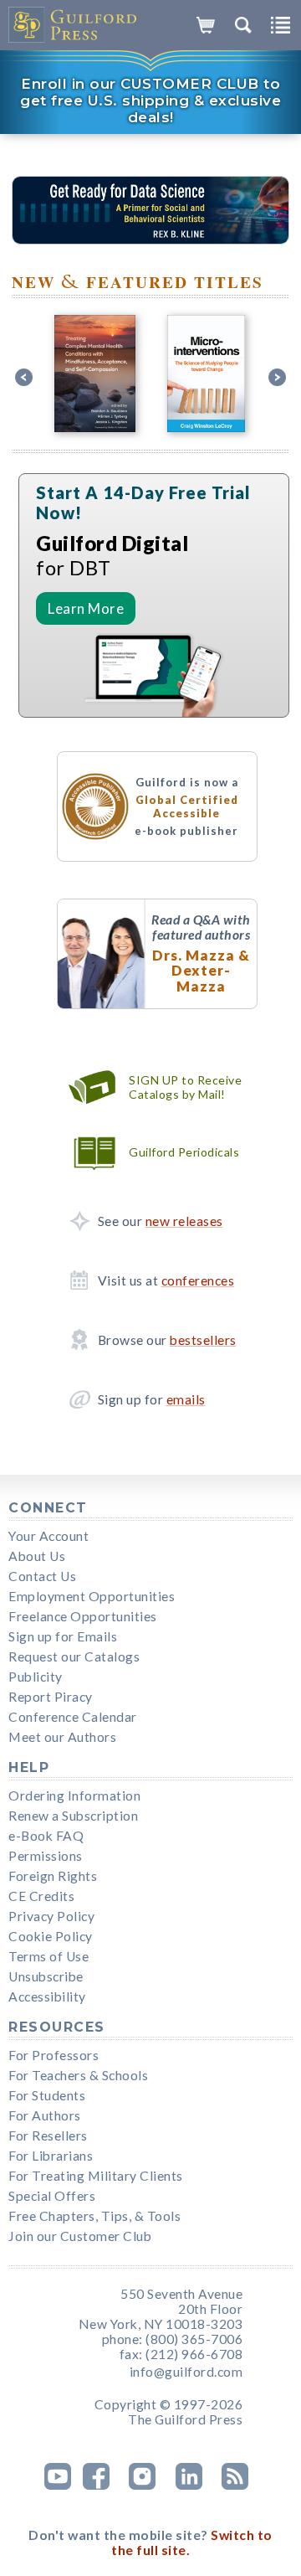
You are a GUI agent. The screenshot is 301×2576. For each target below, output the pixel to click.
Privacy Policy (51, 1916)
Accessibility (47, 1996)
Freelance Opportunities (83, 1616)
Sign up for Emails (63, 1636)
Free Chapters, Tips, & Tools (94, 2216)
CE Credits (41, 1896)
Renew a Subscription (73, 1816)
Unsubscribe (46, 1976)
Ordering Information (74, 1795)
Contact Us (42, 1576)
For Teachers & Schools (78, 2075)
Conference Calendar (73, 1717)
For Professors (54, 2055)
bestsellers (203, 1340)
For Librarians (51, 2156)
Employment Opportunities (92, 1596)
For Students (47, 2095)
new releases (184, 1221)
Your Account (48, 1536)
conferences (198, 1280)
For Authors (45, 2115)
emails (186, 1399)
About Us (37, 1556)
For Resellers (48, 2136)
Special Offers (52, 2196)
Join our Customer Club (80, 2236)
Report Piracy (51, 1697)
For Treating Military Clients (96, 2176)
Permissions (46, 1856)
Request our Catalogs (74, 1656)
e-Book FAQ (46, 1836)
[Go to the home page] (73, 25)
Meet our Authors (62, 1737)
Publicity (36, 1677)
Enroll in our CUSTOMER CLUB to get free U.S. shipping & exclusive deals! (150, 100)
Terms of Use (48, 1956)
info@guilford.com (186, 2372)
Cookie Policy (51, 1936)
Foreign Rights (53, 1876)
